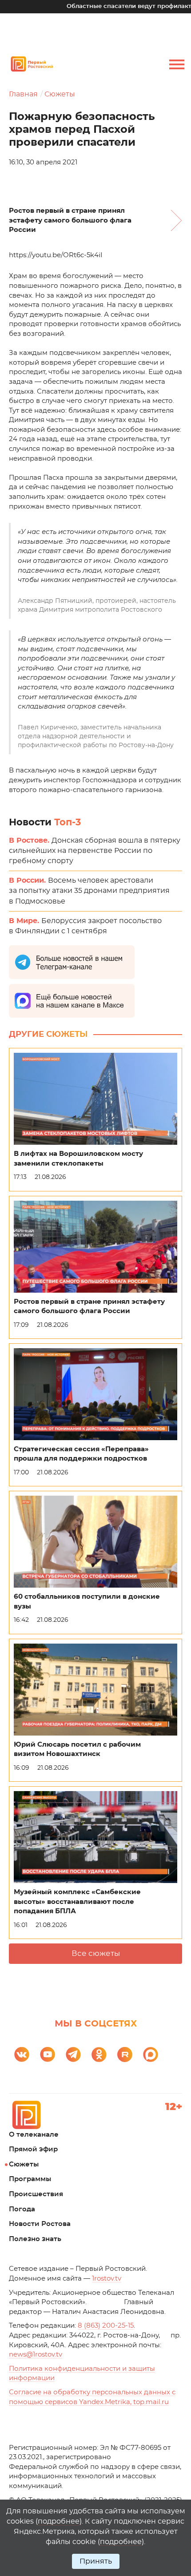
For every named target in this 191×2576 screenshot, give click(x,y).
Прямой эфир (33, 2149)
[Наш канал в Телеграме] (73, 2054)
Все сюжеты (96, 1953)
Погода (22, 2209)
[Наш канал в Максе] (151, 2054)
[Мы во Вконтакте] (22, 2054)
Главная (23, 94)
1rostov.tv (107, 2279)
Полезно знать (35, 2239)
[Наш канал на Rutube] (125, 2054)
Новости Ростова (40, 2224)
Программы (30, 2179)
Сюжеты (60, 94)
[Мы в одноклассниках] (99, 2054)
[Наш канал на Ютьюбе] (48, 2054)
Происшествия (36, 2194)
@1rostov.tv (36, 2355)
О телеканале (34, 2135)
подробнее (59, 2521)
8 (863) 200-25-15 (106, 2326)
